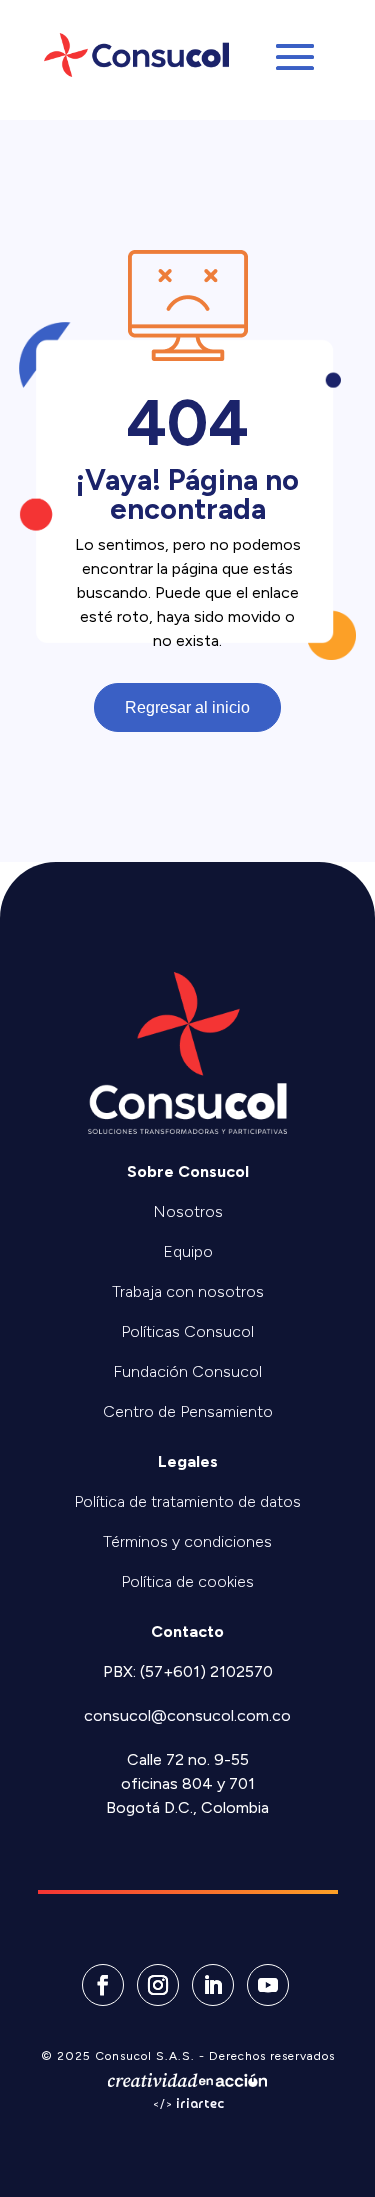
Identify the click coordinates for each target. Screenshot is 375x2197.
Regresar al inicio (187, 707)
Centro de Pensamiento (188, 1411)
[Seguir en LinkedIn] (213, 1985)
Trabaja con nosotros (188, 1291)
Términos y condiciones (187, 1541)
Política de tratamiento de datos (187, 1501)
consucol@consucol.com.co (187, 1715)
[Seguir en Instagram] (158, 1985)
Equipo (188, 1251)
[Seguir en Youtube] (268, 1985)
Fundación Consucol (187, 1371)
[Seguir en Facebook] (103, 1985)
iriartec (200, 2104)
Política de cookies (187, 1581)
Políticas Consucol (187, 1331)
